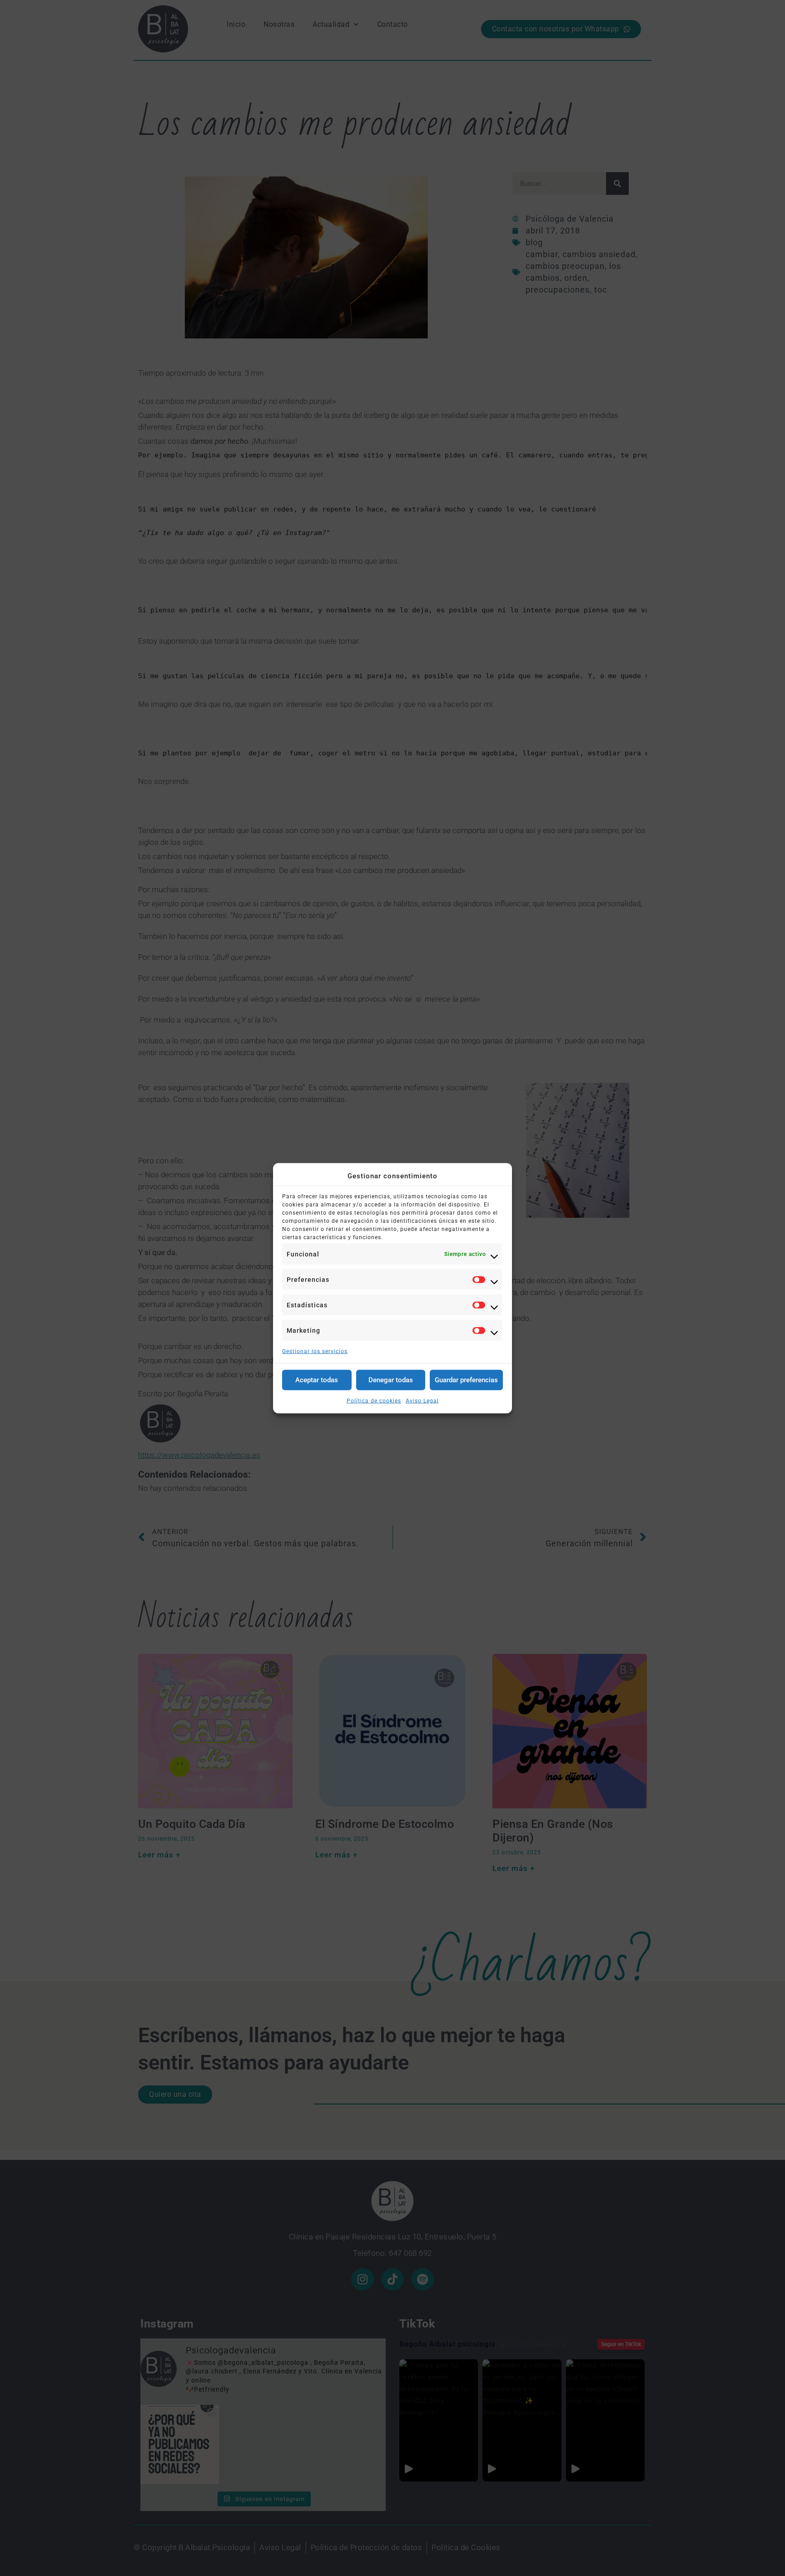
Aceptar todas (317, 1380)
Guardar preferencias (466, 1380)
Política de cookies (374, 1400)
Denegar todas (391, 1380)
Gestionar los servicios (315, 1351)
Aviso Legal (422, 1400)
